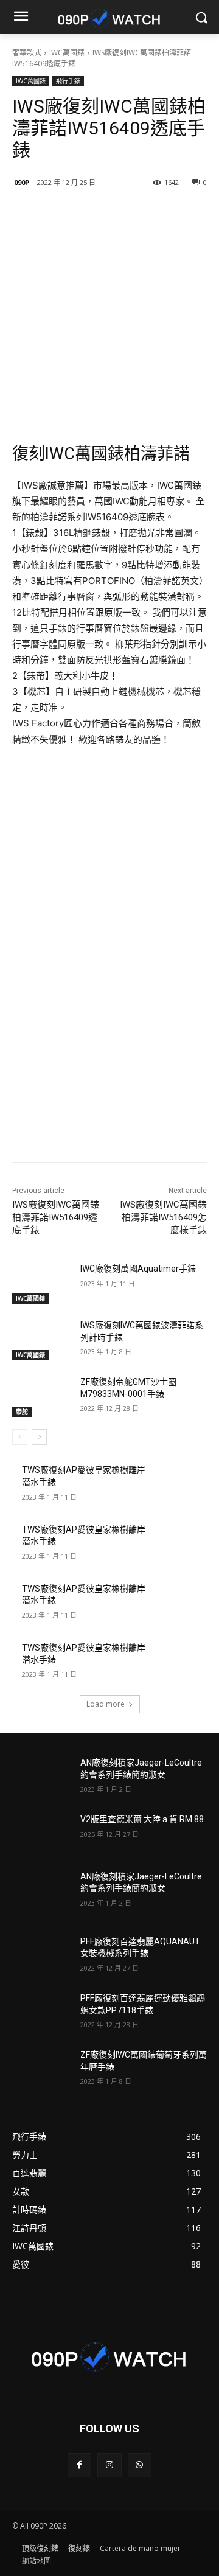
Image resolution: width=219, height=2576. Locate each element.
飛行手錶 (68, 81)
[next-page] (39, 1437)
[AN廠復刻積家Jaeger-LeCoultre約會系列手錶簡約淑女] (41, 1777)
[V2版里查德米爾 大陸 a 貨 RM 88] (41, 1834)
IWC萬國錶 (67, 53)
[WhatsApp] (140, 2465)
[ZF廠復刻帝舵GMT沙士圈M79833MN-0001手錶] (41, 1397)
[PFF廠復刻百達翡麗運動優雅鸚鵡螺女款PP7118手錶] (41, 2013)
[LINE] (63, 214)
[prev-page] (20, 1437)
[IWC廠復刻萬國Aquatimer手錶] (41, 1283)
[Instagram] (109, 2465)
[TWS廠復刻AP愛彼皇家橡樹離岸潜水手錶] (178, 1485)
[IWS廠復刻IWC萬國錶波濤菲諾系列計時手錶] (41, 1340)
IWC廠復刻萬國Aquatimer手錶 (138, 1269)
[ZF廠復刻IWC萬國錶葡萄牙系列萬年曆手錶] (41, 2070)
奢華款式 (27, 53)
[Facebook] (91, 214)
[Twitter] (119, 214)
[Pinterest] (147, 214)
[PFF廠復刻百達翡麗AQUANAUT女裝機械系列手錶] (41, 1956)
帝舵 (22, 1412)
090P (22, 182)
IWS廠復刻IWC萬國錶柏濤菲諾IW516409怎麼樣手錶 (163, 1217)
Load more (106, 1704)
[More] (175, 214)
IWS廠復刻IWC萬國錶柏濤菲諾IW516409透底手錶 (56, 1217)
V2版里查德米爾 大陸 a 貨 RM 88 (142, 1819)
